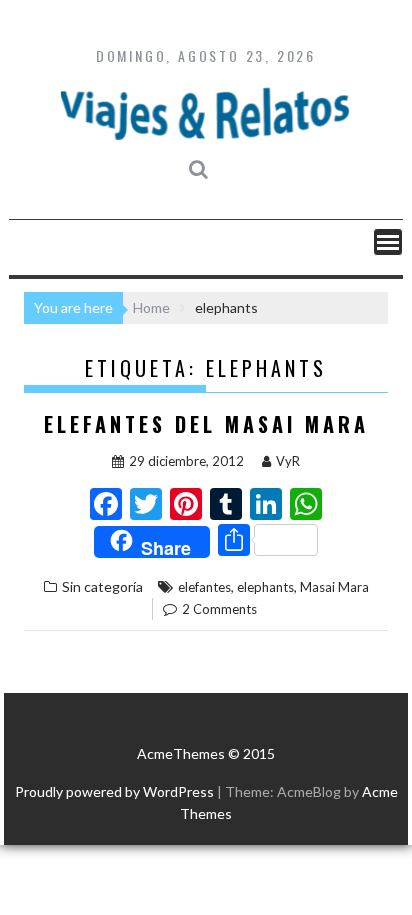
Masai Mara (334, 587)
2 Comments (219, 609)
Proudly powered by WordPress (114, 791)
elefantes (204, 587)
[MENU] (388, 242)
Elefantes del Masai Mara (206, 424)
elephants (265, 587)
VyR (288, 461)
